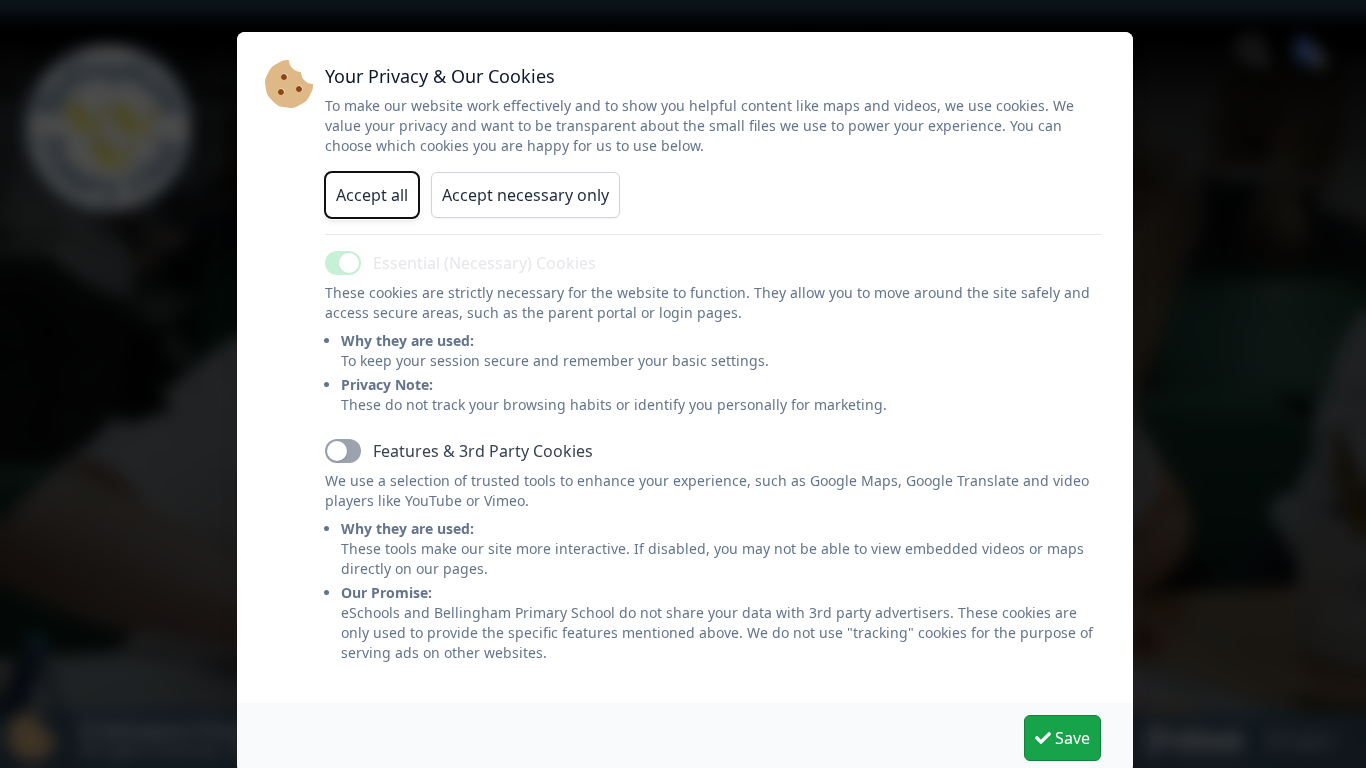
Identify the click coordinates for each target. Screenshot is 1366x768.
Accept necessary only (525, 195)
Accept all (372, 195)
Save (1070, 738)
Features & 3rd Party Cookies (483, 451)
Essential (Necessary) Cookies (484, 263)
